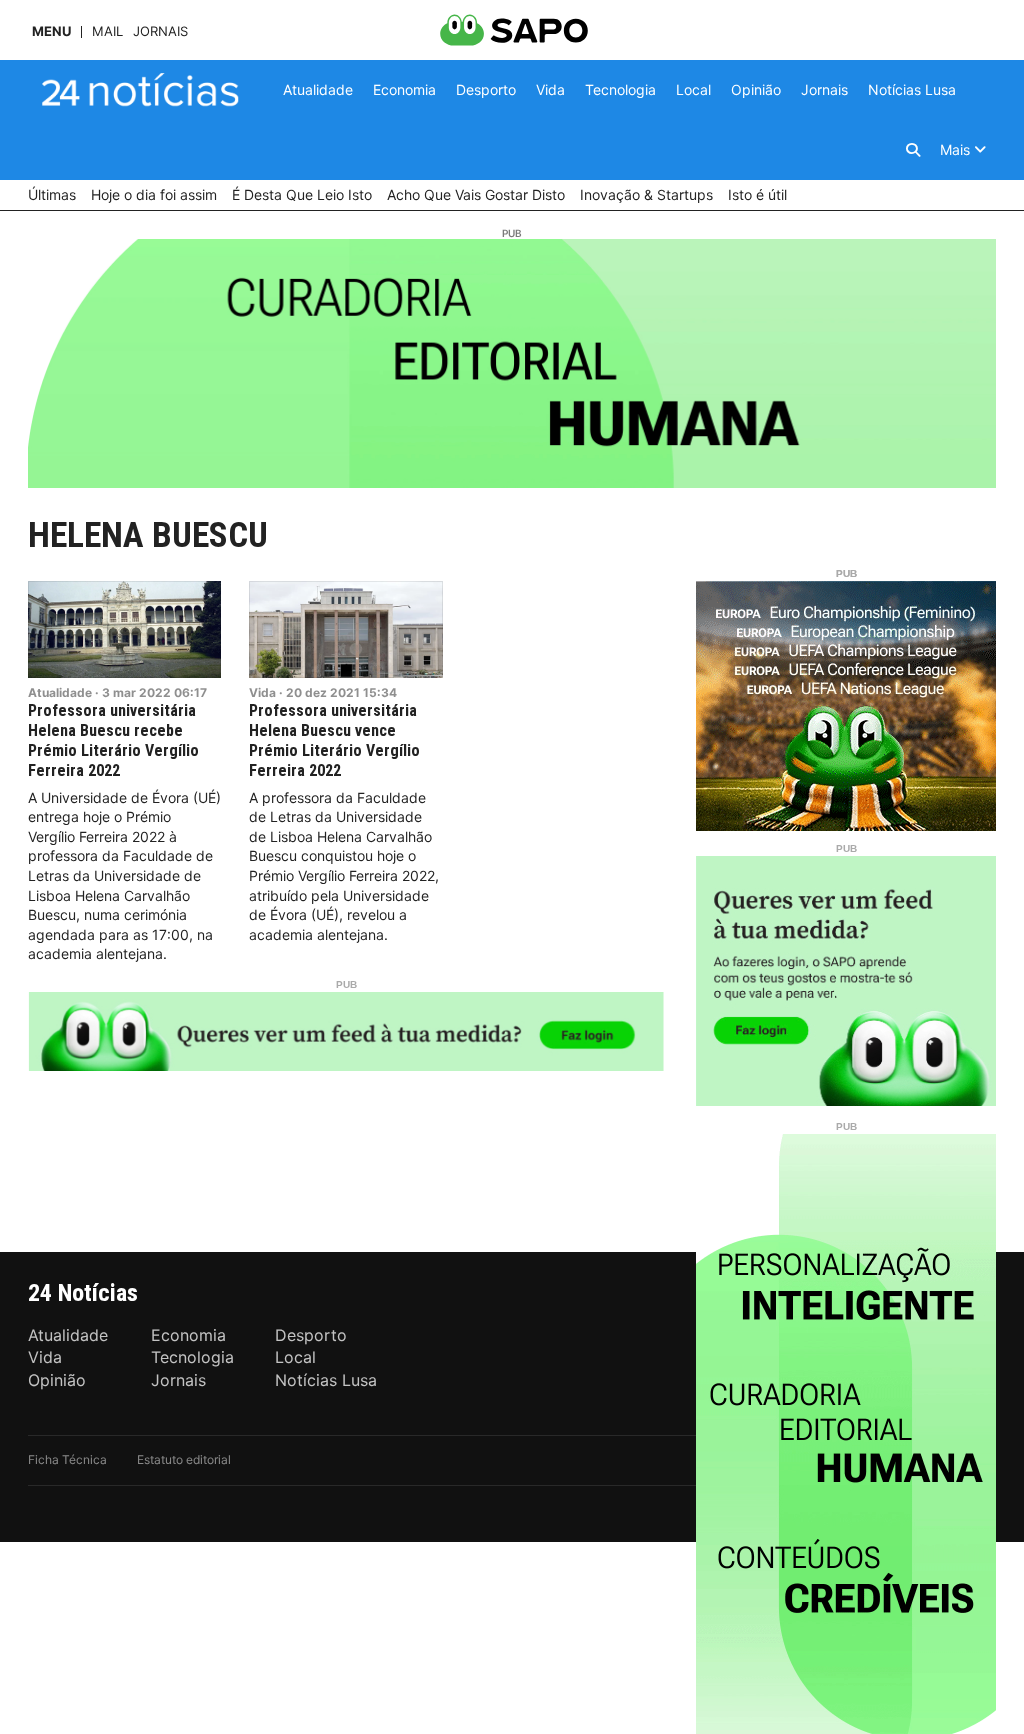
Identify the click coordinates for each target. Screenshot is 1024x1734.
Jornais (160, 31)
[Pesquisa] (913, 150)
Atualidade (60, 692)
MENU (51, 31)
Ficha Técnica (67, 1459)
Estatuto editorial (184, 1459)
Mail (107, 31)
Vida (262, 692)
